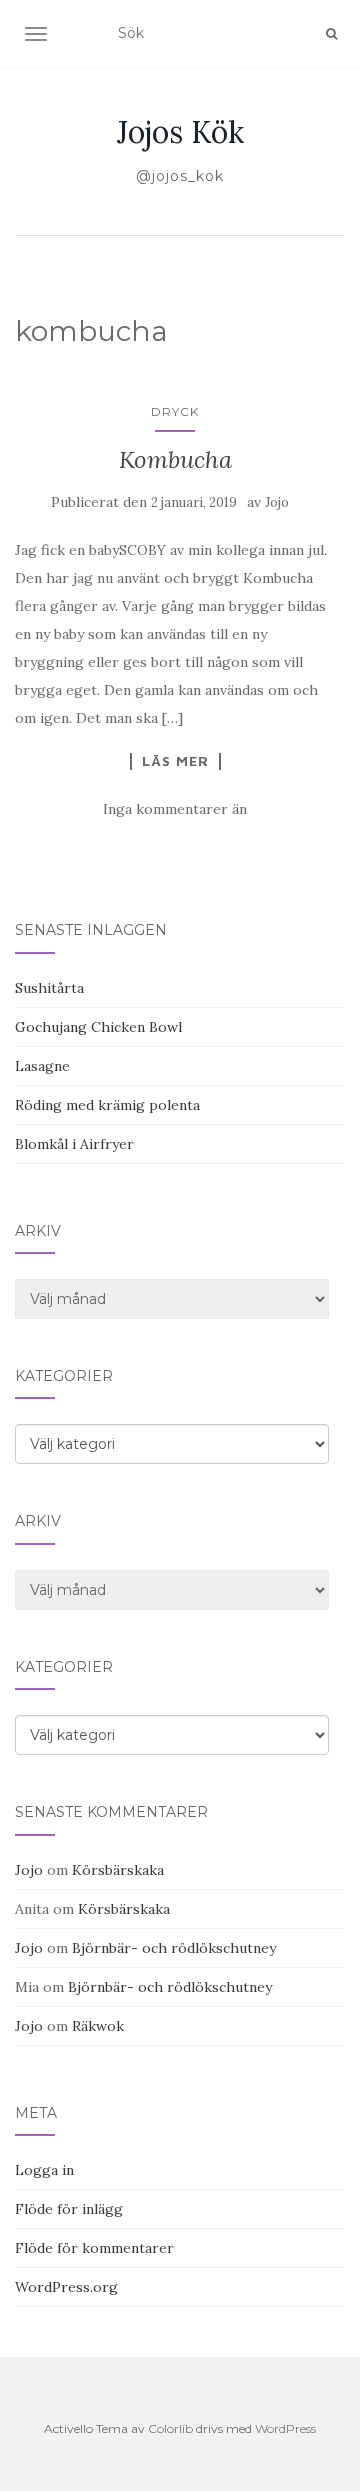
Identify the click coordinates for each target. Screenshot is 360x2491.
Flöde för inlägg (69, 2209)
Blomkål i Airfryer (74, 1144)
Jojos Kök (180, 132)
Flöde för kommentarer (94, 2248)
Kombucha (175, 459)
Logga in (44, 2170)
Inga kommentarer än (175, 809)
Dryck (175, 411)
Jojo (277, 502)
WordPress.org (66, 2287)
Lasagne (42, 1066)
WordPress (285, 2428)
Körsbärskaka (118, 1870)
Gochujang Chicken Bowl (98, 1027)
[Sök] (331, 34)
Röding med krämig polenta (107, 1105)
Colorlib (170, 2428)
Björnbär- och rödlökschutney (174, 1948)
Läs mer (175, 761)
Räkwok (98, 2026)
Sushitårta (49, 988)
